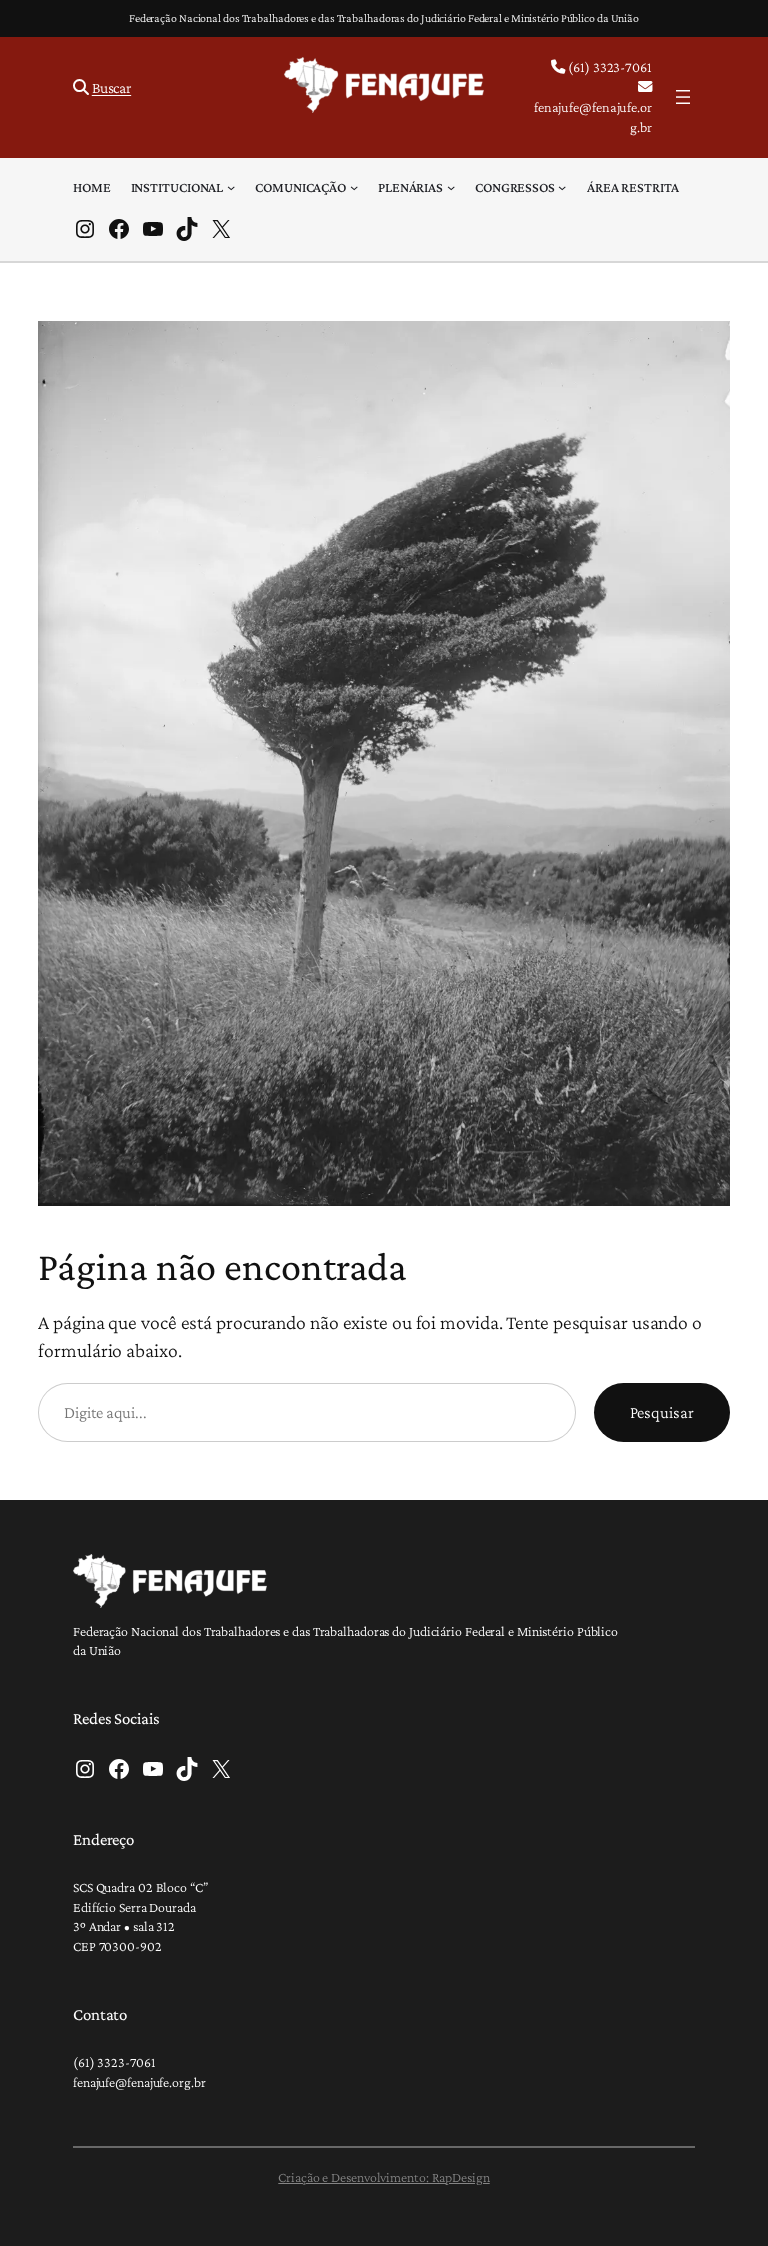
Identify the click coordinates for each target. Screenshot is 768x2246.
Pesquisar (662, 1412)
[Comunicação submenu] (354, 187)
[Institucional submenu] (231, 187)
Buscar (111, 87)
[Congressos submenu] (562, 187)
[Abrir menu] (683, 97)
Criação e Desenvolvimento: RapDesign (383, 2177)
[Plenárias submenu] (451, 187)
